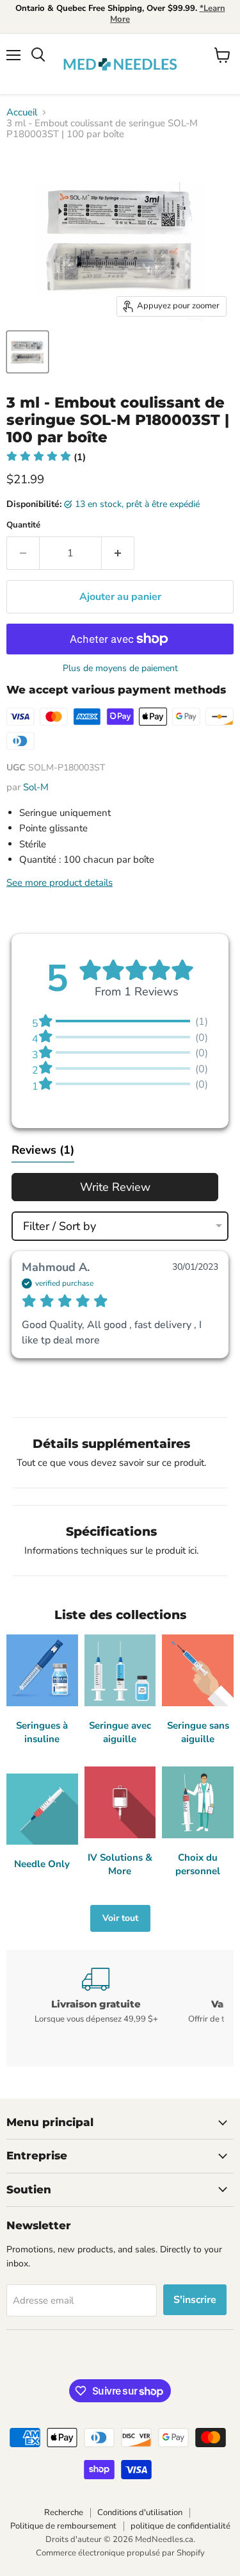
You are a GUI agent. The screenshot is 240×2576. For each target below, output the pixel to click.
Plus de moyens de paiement (120, 669)
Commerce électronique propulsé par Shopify (120, 2553)
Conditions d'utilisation (140, 2513)
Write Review (115, 1187)
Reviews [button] (43, 1150)
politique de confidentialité (180, 2526)
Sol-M (36, 787)
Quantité (23, 525)
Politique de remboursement (63, 2526)
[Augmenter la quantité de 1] (118, 553)
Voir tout (120, 1918)
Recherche (64, 2513)
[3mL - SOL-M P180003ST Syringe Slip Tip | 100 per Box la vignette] (28, 352)
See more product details (60, 883)
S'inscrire (195, 2300)
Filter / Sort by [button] (60, 1226)
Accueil (22, 112)
